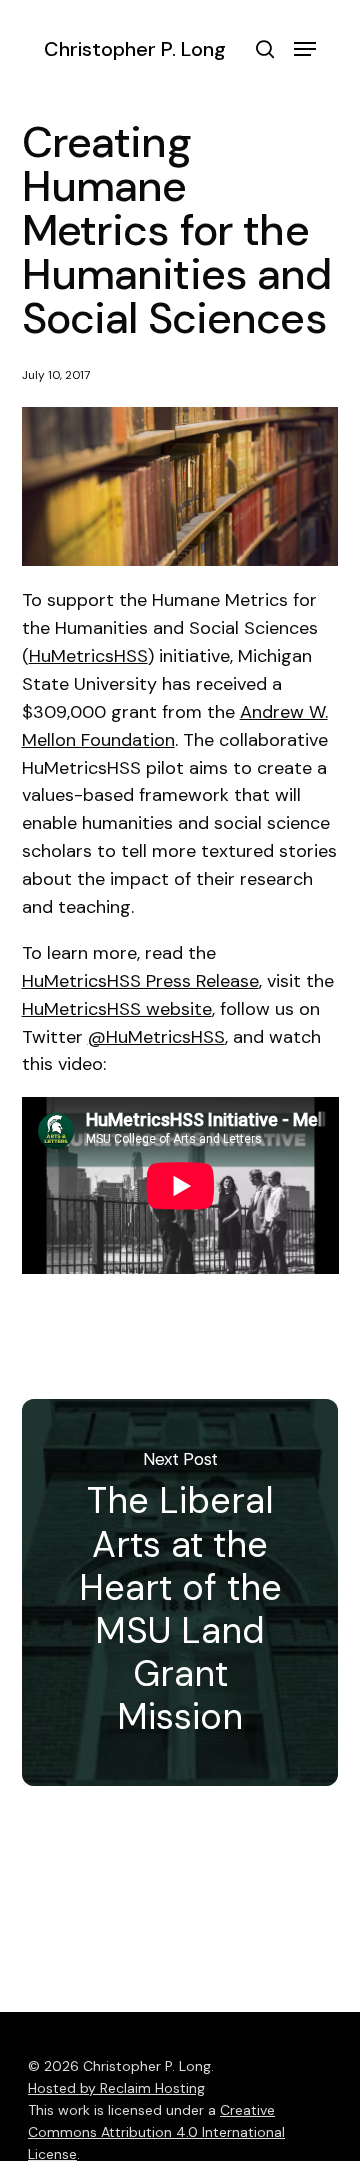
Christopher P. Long (135, 49)
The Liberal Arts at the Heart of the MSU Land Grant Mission (180, 1592)
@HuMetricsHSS (156, 1037)
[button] (305, 49)
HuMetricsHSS (88, 656)
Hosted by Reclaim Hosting (116, 2088)
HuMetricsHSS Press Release (140, 981)
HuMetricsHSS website (117, 1009)
